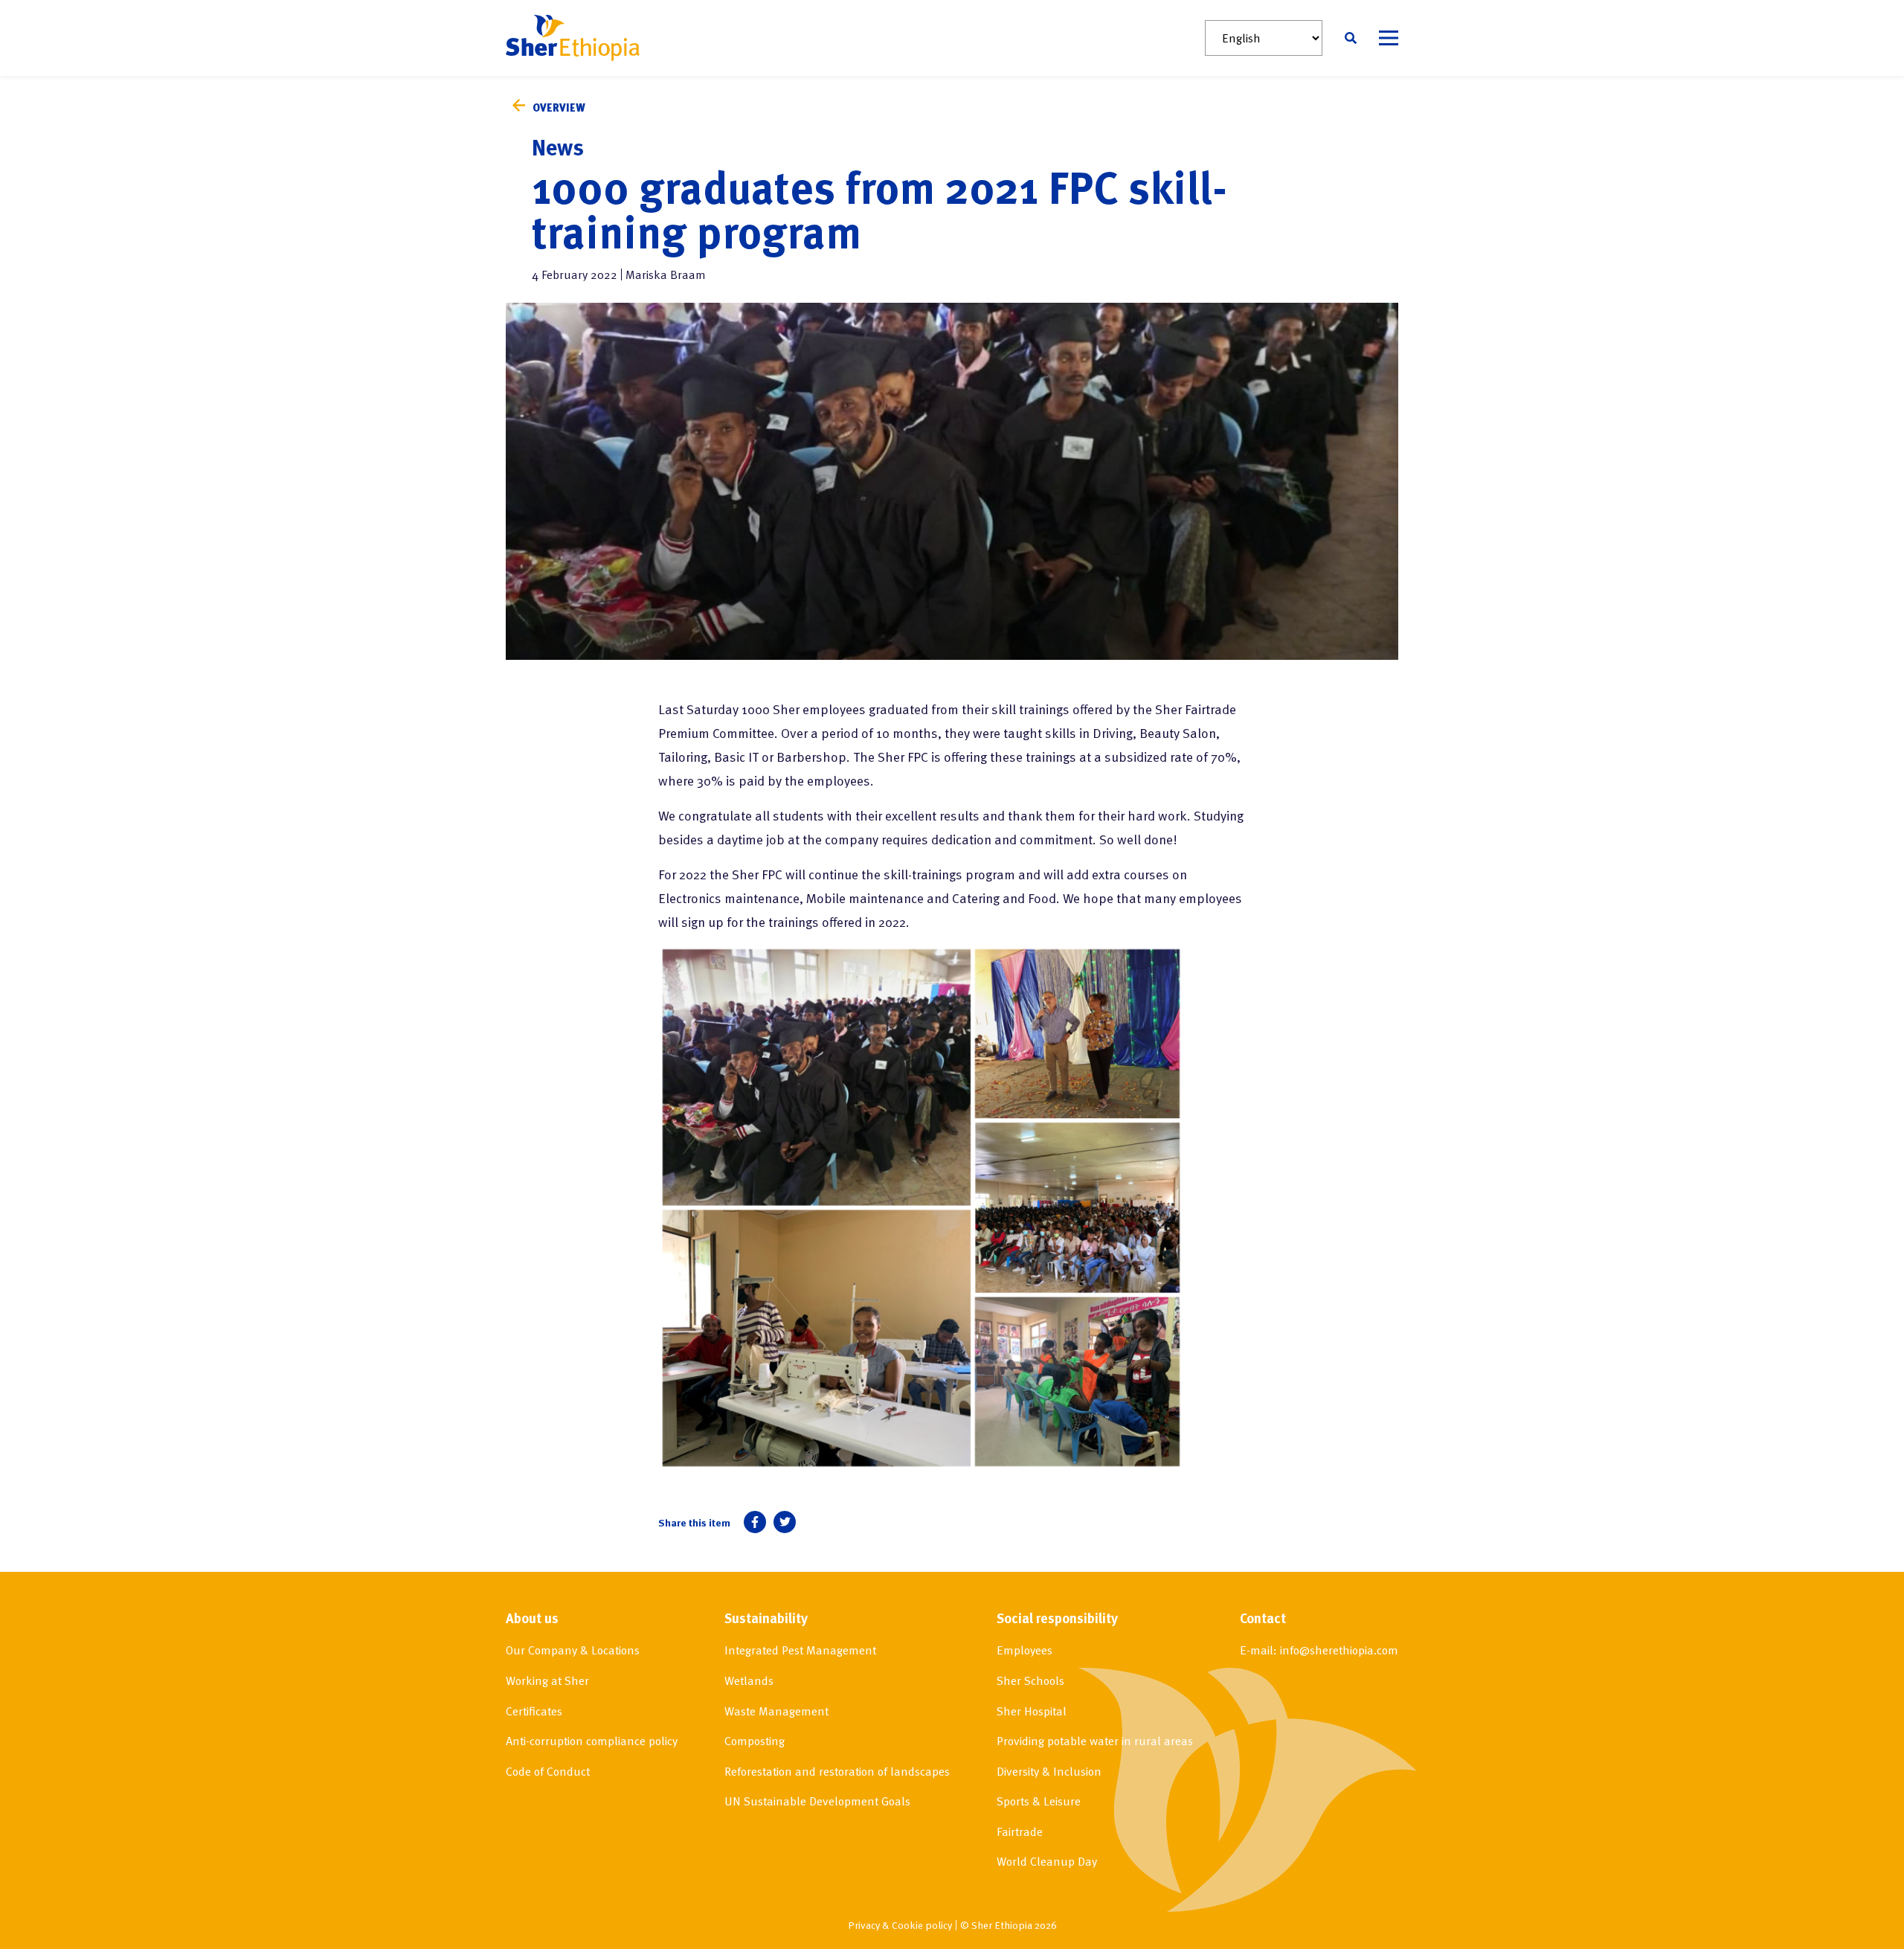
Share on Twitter (785, 1522)
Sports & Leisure (1039, 1801)
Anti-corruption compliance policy (592, 1741)
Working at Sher (547, 1680)
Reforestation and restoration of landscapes (837, 1771)
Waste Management (776, 1711)
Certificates (534, 1711)
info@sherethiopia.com (1339, 1650)
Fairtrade (1020, 1831)
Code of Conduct (548, 1771)
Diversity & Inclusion (1049, 1771)
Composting (755, 1741)
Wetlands (749, 1680)
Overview (559, 107)
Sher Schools (1030, 1680)
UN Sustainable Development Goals (817, 1801)
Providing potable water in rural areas (1095, 1741)
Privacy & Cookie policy (900, 1925)
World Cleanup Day (1047, 1861)
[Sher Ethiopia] (573, 38)
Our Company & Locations (573, 1650)
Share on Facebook (755, 1522)
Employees (1025, 1650)
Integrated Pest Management (800, 1650)
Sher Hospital (1032, 1711)
